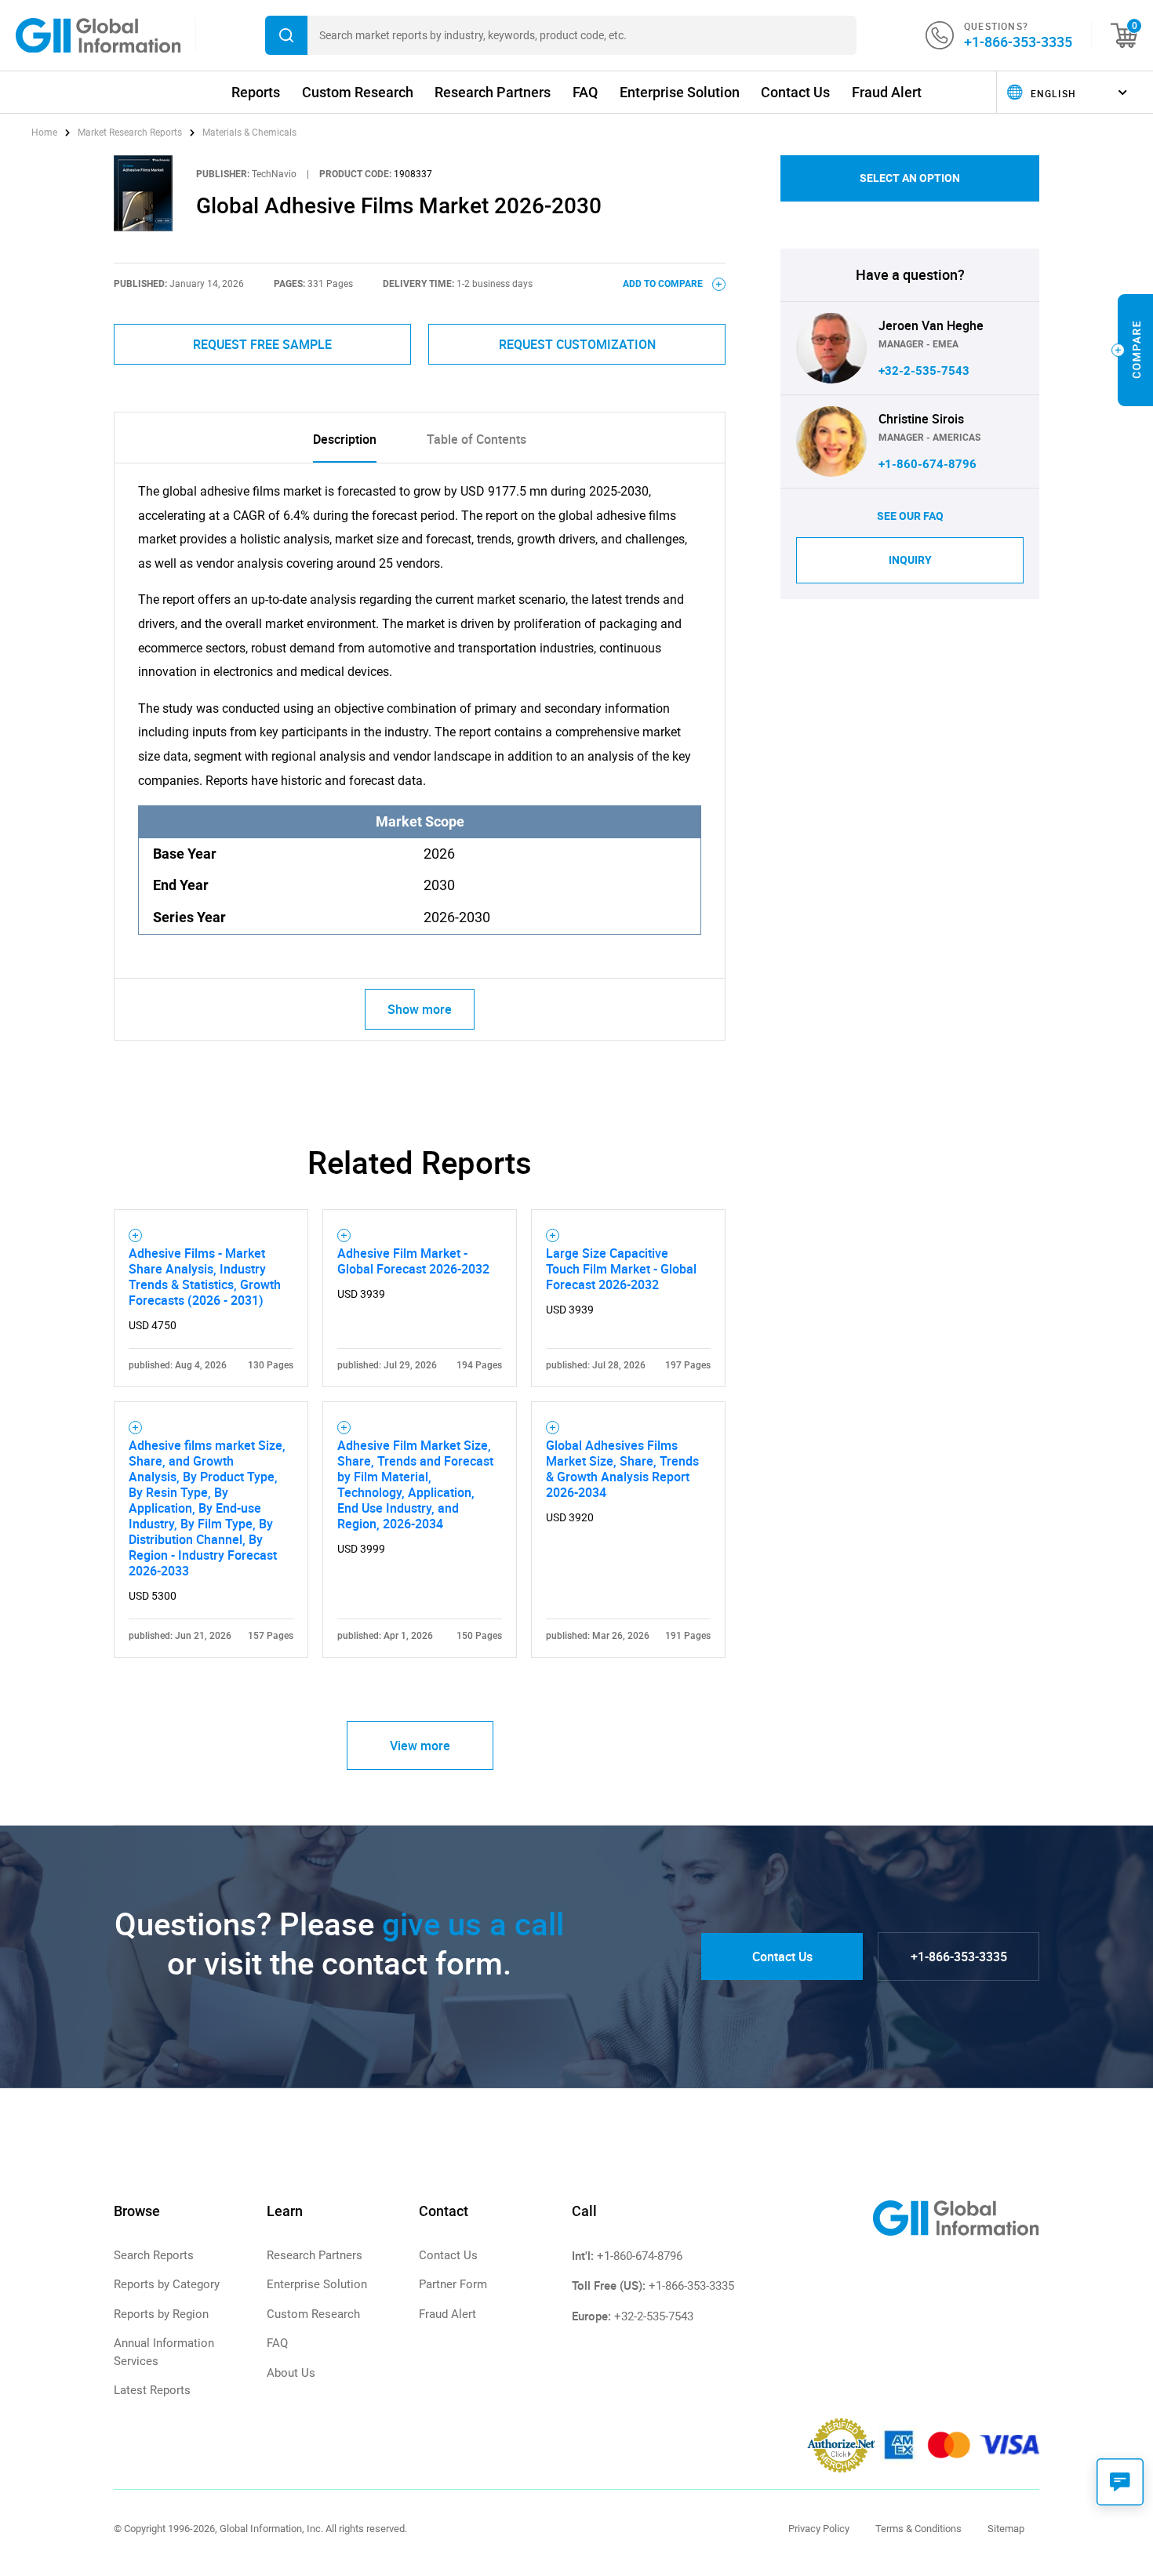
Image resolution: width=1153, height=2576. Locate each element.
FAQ (585, 92)
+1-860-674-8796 (927, 464)
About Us (291, 2373)
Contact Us (795, 92)
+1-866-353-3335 (1018, 42)
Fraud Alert (887, 92)
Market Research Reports (130, 133)
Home (45, 133)
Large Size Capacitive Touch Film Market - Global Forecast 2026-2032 (621, 1269)
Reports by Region (161, 2314)
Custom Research (358, 92)
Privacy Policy (819, 2529)
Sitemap (1006, 2529)
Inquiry (910, 560)
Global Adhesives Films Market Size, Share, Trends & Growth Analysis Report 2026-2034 (622, 1469)
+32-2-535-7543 (924, 371)
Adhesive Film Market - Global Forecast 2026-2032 (413, 1261)
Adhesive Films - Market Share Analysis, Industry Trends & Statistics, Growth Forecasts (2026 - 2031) (205, 1277)
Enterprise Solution (680, 92)
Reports (256, 92)
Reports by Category (167, 2284)
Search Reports (154, 2255)
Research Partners (493, 92)
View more (420, 1746)
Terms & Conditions (918, 2529)
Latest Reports (152, 2390)
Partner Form (453, 2284)
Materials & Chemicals (249, 133)
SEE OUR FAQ (910, 516)
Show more (420, 1009)
